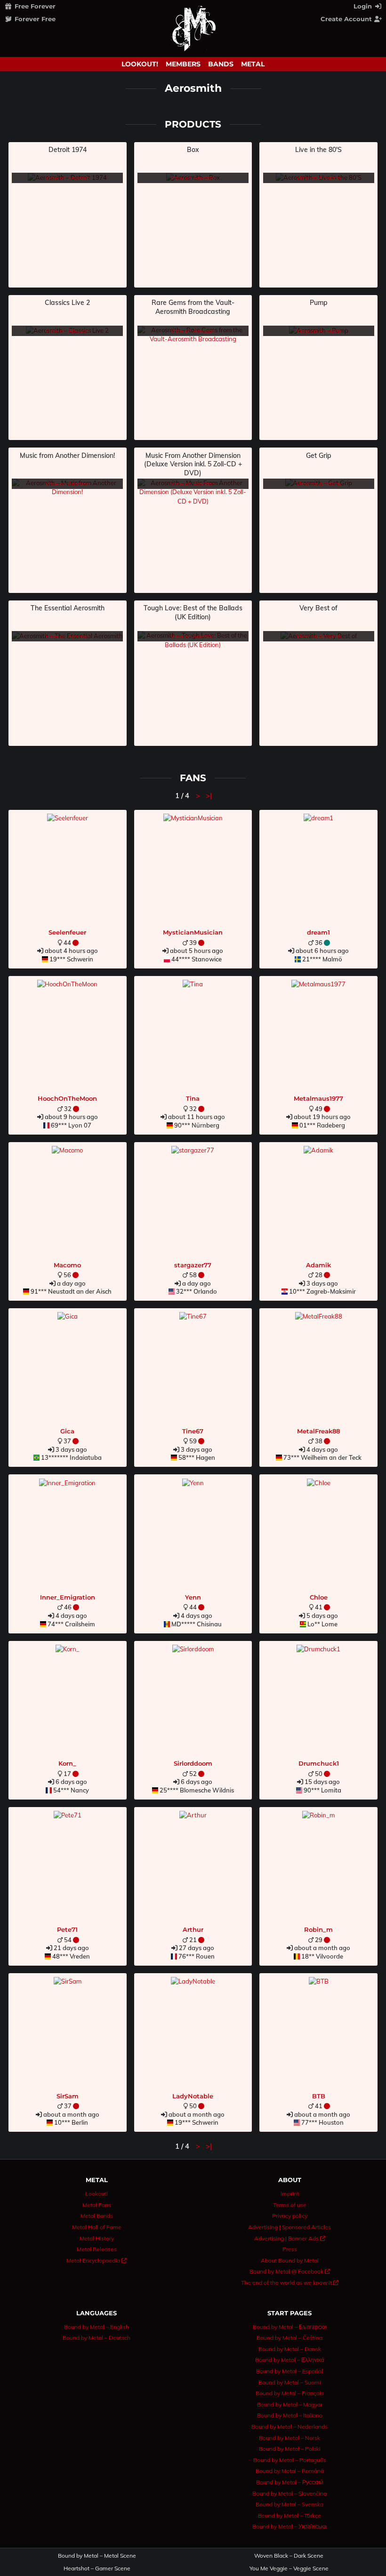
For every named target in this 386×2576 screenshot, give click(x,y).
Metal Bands (97, 2216)
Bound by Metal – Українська (289, 2526)
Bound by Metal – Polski (290, 2449)
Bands (221, 64)
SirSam (68, 2096)
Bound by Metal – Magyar (290, 2404)
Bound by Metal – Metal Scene (97, 2556)
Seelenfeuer (67, 932)
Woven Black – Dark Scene (289, 2556)
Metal (253, 64)
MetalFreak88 (318, 1431)
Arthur (193, 1929)
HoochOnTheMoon (67, 1098)
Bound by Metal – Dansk (290, 2349)
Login (364, 6)
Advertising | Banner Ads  (290, 2238)
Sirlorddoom (193, 1763)
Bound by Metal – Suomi (290, 2382)
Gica (67, 1431)
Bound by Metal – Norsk (289, 2438)
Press (290, 2249)
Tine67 (193, 1431)
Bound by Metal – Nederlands (289, 2427)
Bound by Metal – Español (289, 2371)
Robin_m (318, 1929)
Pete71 (67, 1929)
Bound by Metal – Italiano (290, 2415)
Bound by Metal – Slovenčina (289, 2493)
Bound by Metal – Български (290, 2327)
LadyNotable (193, 2096)
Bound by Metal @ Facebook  (290, 2271)
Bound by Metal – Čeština (289, 2338)
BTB (319, 2096)
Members (183, 64)
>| (209, 796)
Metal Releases (97, 2249)
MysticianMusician (193, 932)
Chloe (319, 1597)
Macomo (67, 1265)
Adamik (318, 1265)
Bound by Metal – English (96, 2327)
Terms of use (290, 2205)
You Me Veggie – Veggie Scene (289, 2568)
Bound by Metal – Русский (290, 2482)
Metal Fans (97, 2205)
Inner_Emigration (68, 1597)
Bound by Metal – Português (290, 2460)
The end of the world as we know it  (290, 2283)
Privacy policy (290, 2216)
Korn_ (67, 1763)
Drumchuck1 (319, 1763)
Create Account (347, 19)
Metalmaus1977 (318, 1098)
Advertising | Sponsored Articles (289, 2227)
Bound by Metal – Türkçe (289, 2516)
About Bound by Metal (290, 2260)
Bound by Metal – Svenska (289, 2504)
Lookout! (140, 64)
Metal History (97, 2238)
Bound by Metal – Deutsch (96, 2338)
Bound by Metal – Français (290, 2393)
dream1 (318, 932)
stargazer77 (193, 1265)
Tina (193, 1098)
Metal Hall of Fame (97, 2227)
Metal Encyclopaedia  (96, 2260)
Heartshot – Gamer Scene (97, 2568)
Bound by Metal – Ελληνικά (290, 2360)
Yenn (193, 1597)
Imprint (290, 2194)
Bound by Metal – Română (290, 2471)
